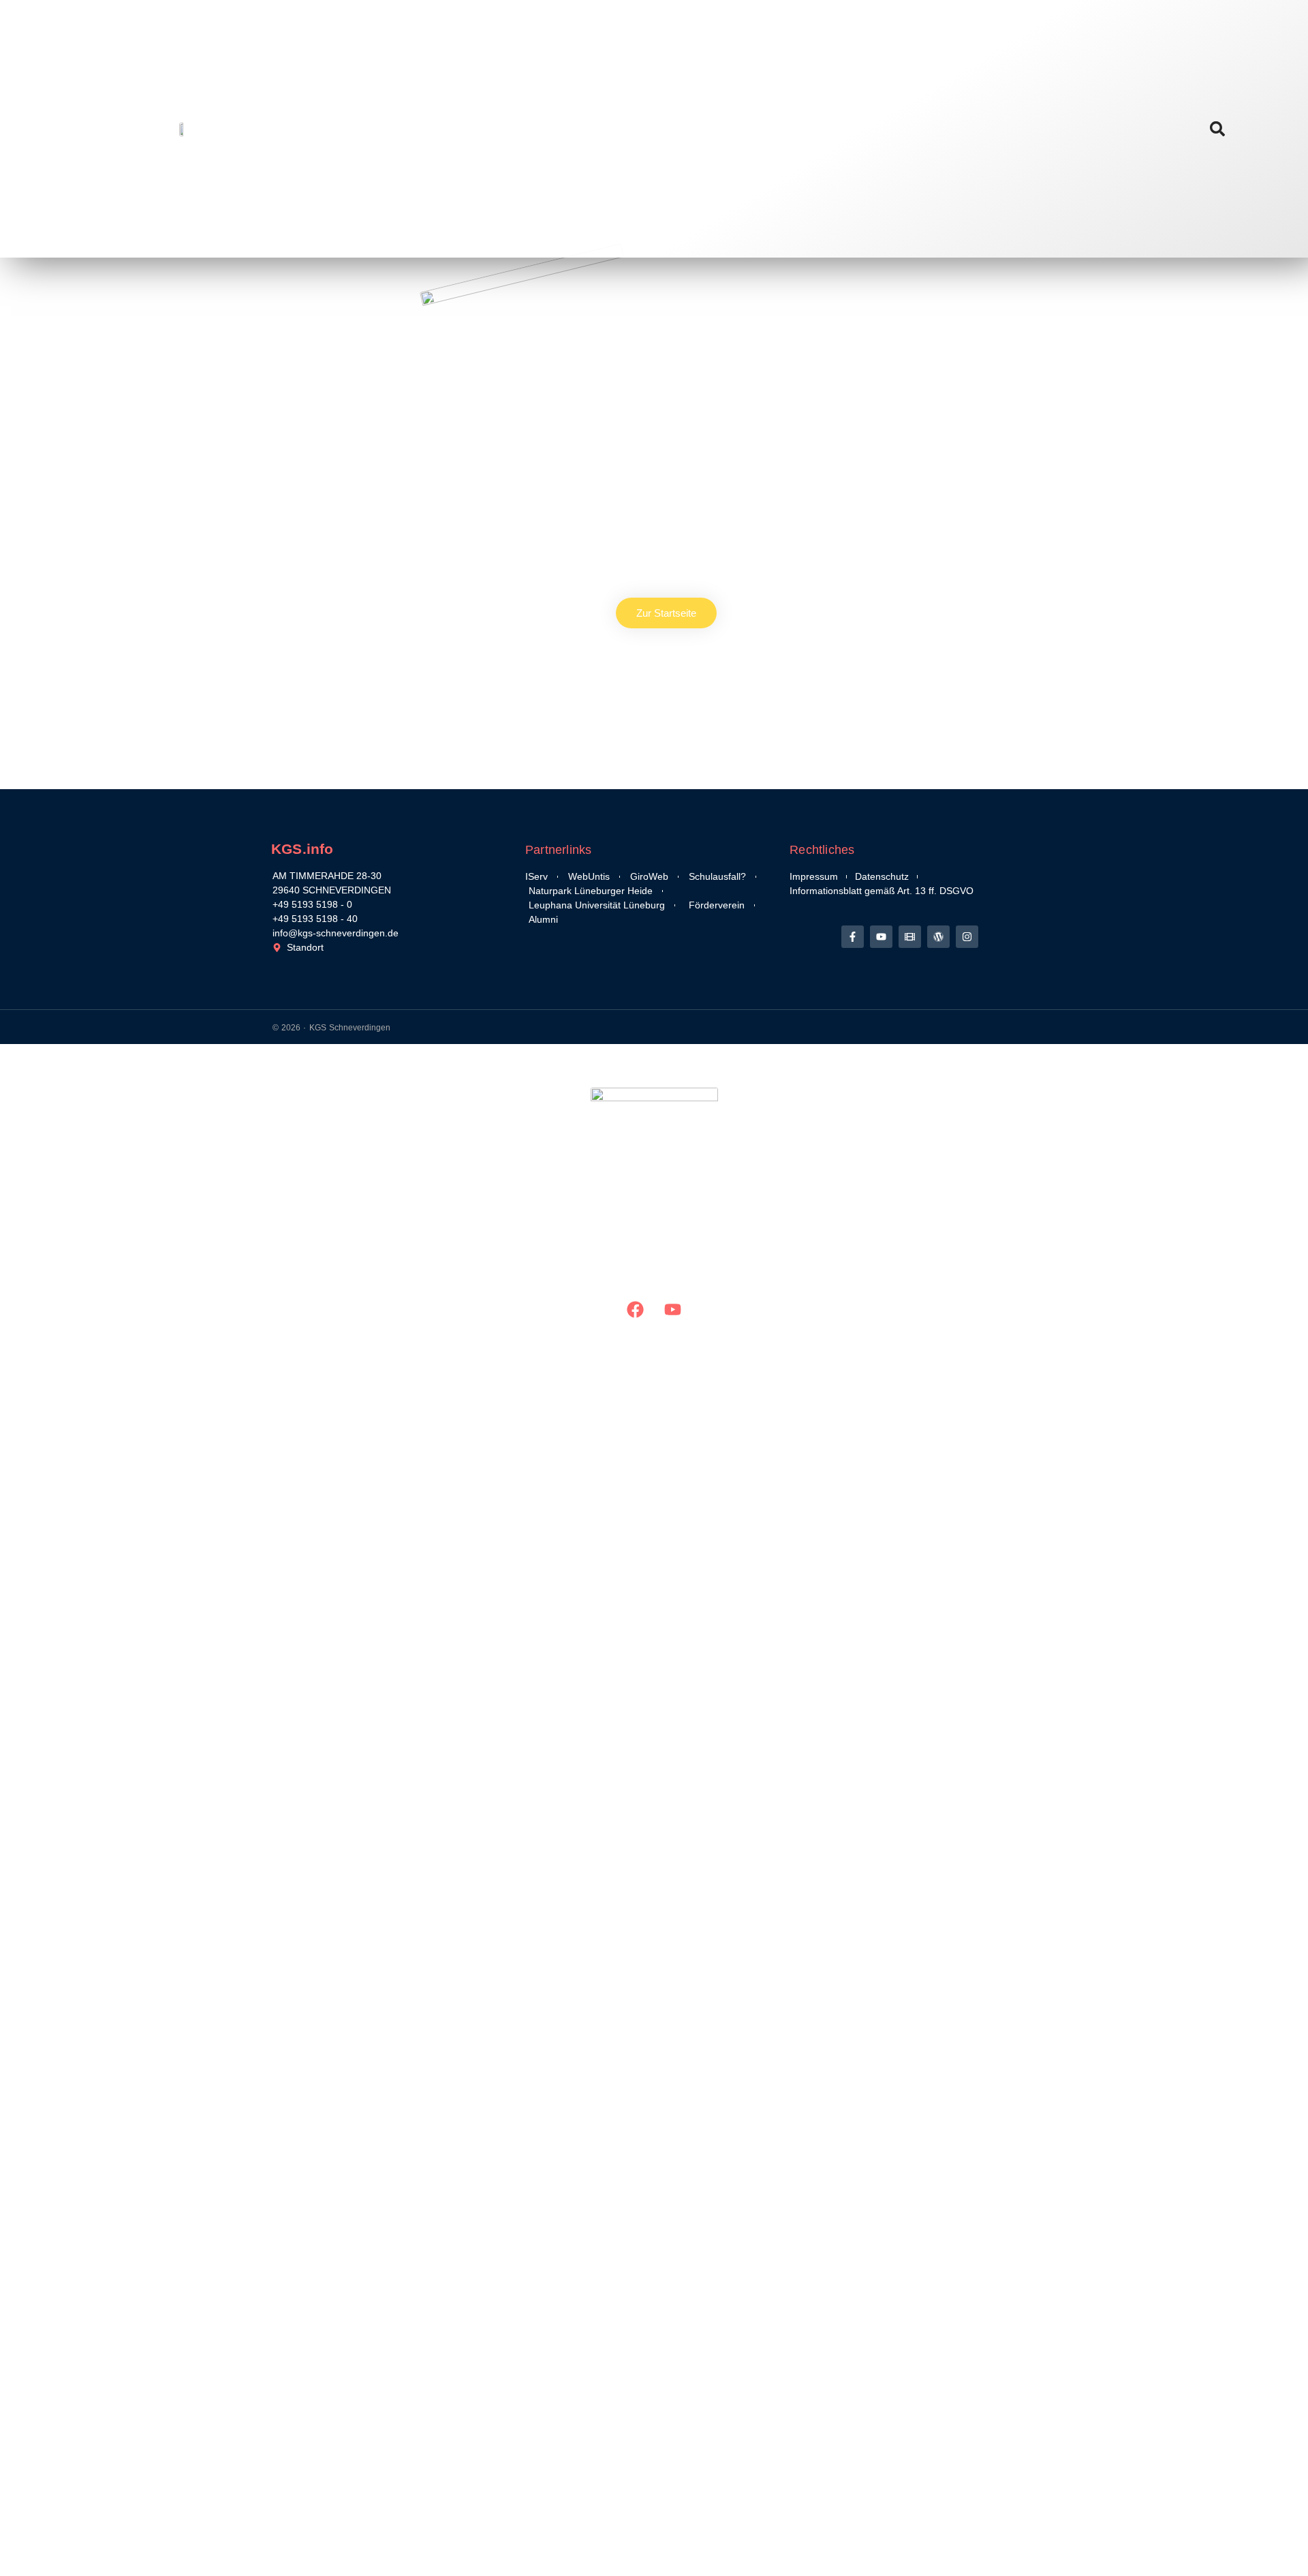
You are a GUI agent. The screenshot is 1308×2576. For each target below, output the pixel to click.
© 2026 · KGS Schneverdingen (331, 1028)
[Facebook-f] (853, 937)
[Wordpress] (938, 937)
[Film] (910, 937)
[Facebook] (636, 1310)
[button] (1217, 129)
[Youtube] (881, 937)
